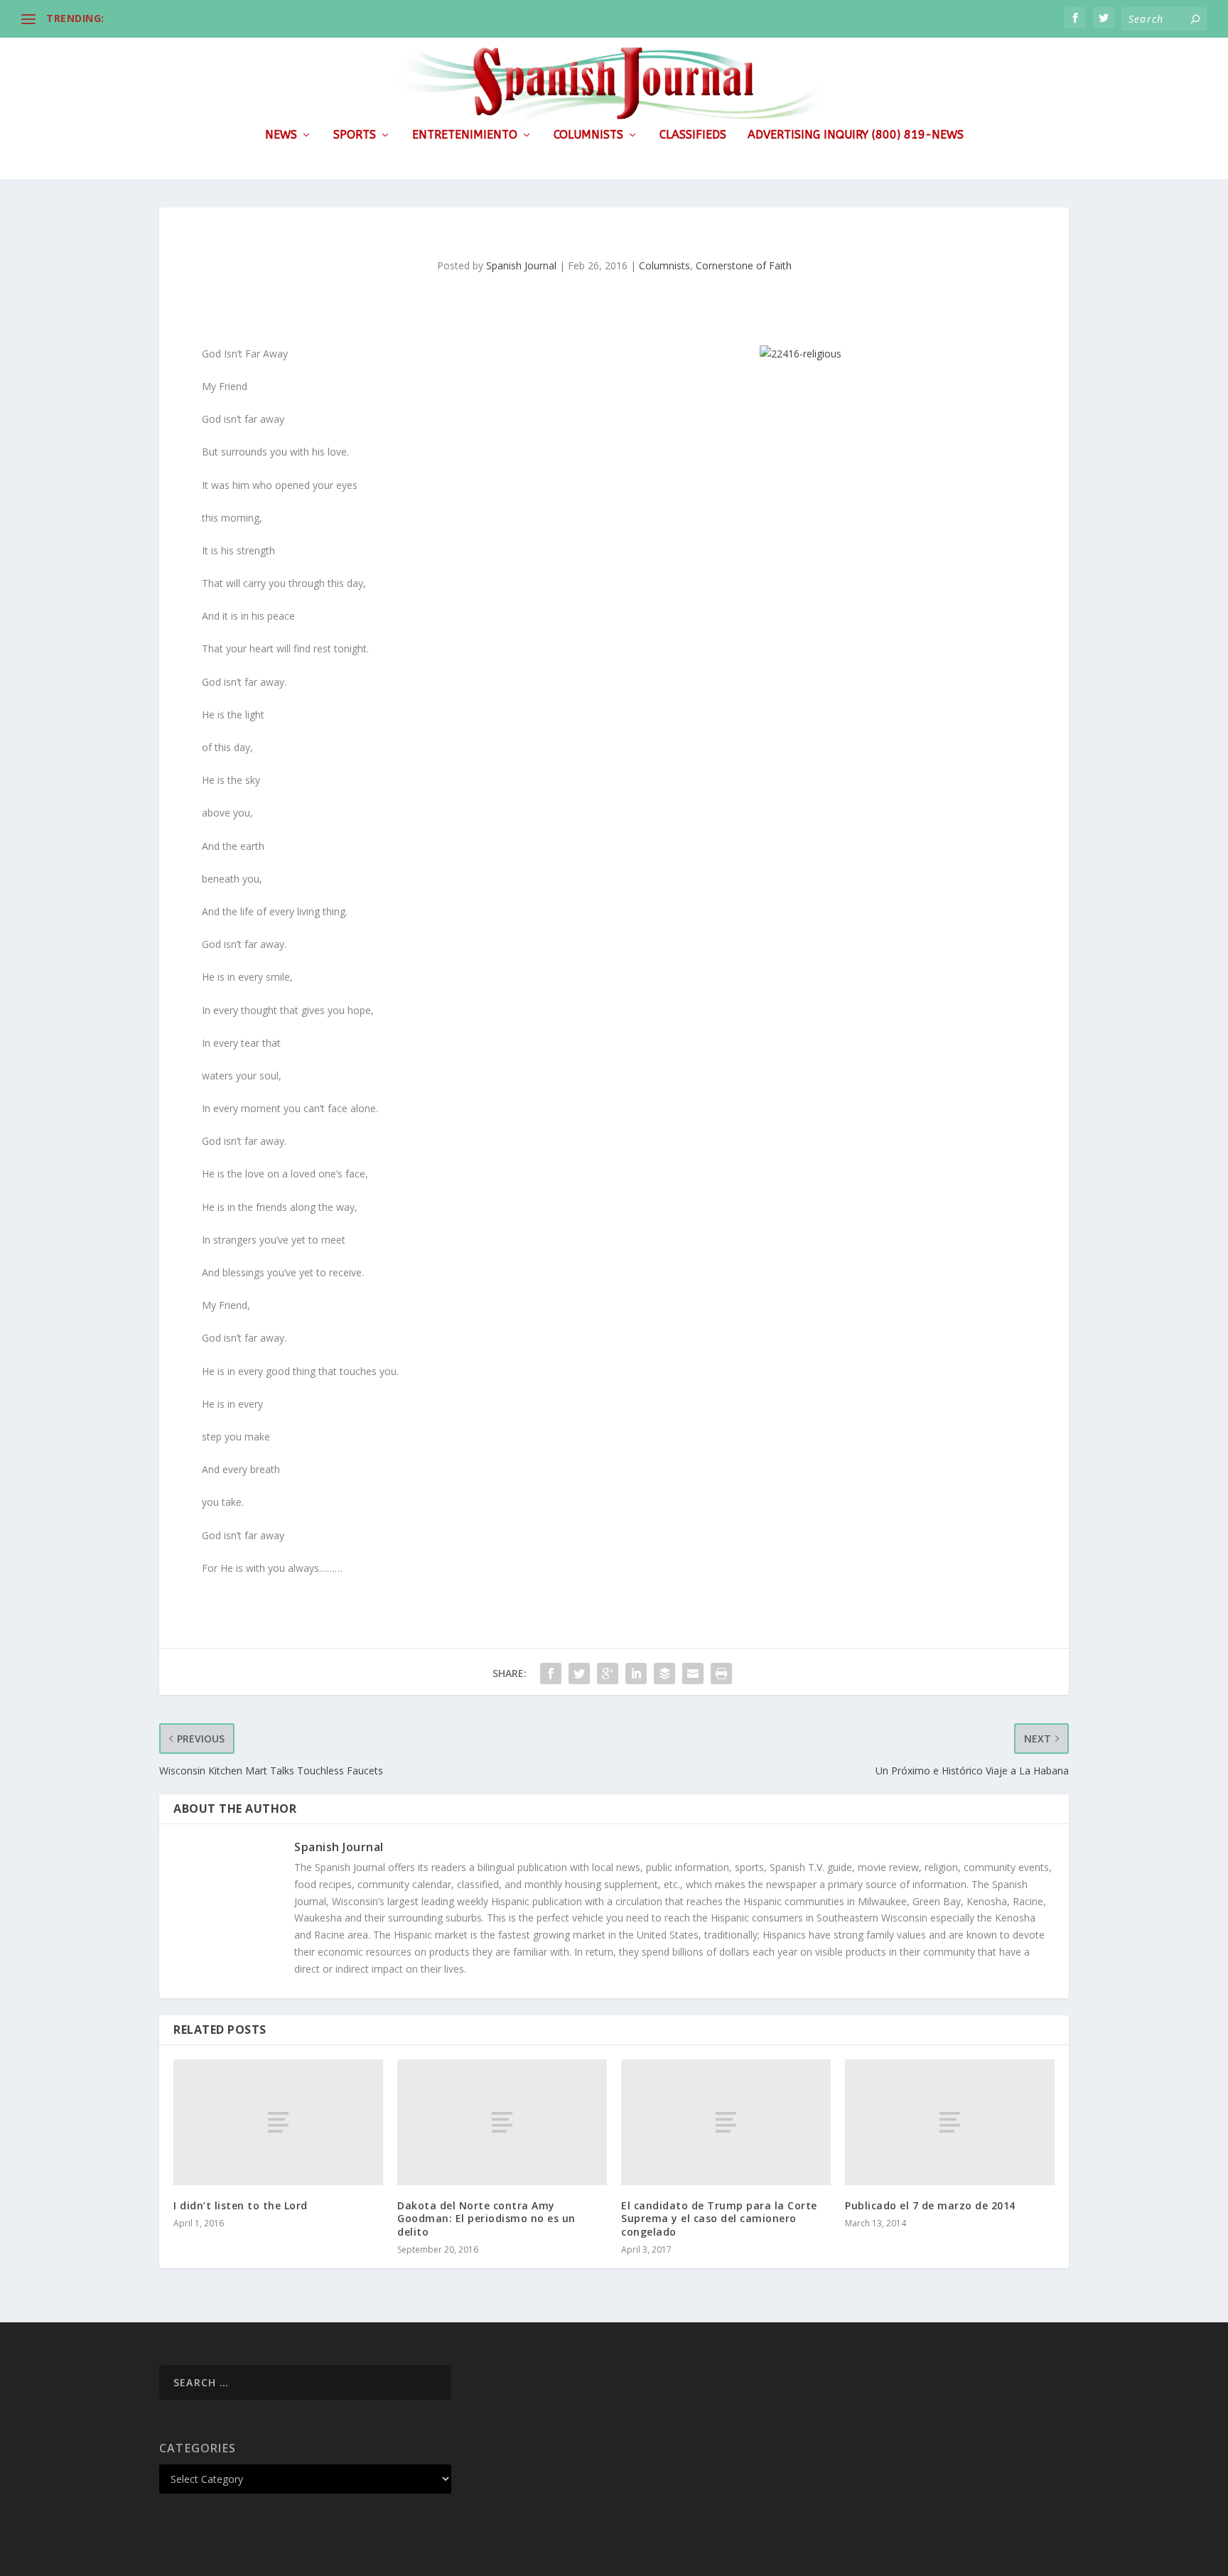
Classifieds (693, 135)
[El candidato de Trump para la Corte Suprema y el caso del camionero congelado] (726, 2122)
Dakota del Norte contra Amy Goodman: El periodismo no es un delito (486, 2218)
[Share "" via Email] (693, 1674)
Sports (355, 135)
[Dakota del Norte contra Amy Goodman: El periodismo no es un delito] (502, 2122)
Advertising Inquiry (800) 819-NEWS (856, 135)
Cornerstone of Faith (744, 265)
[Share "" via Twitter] (579, 1674)
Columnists (588, 135)
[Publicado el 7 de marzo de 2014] (950, 2122)
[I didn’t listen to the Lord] (278, 2122)
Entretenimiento (465, 135)
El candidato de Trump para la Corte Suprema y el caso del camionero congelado (719, 2218)
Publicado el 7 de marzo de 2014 (930, 2205)
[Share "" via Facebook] (551, 1674)
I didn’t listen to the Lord (241, 2205)
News (281, 135)
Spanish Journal (521, 265)
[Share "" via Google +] (608, 1674)
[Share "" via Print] (721, 1674)
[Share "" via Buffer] (664, 1674)
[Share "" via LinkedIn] (636, 1674)
